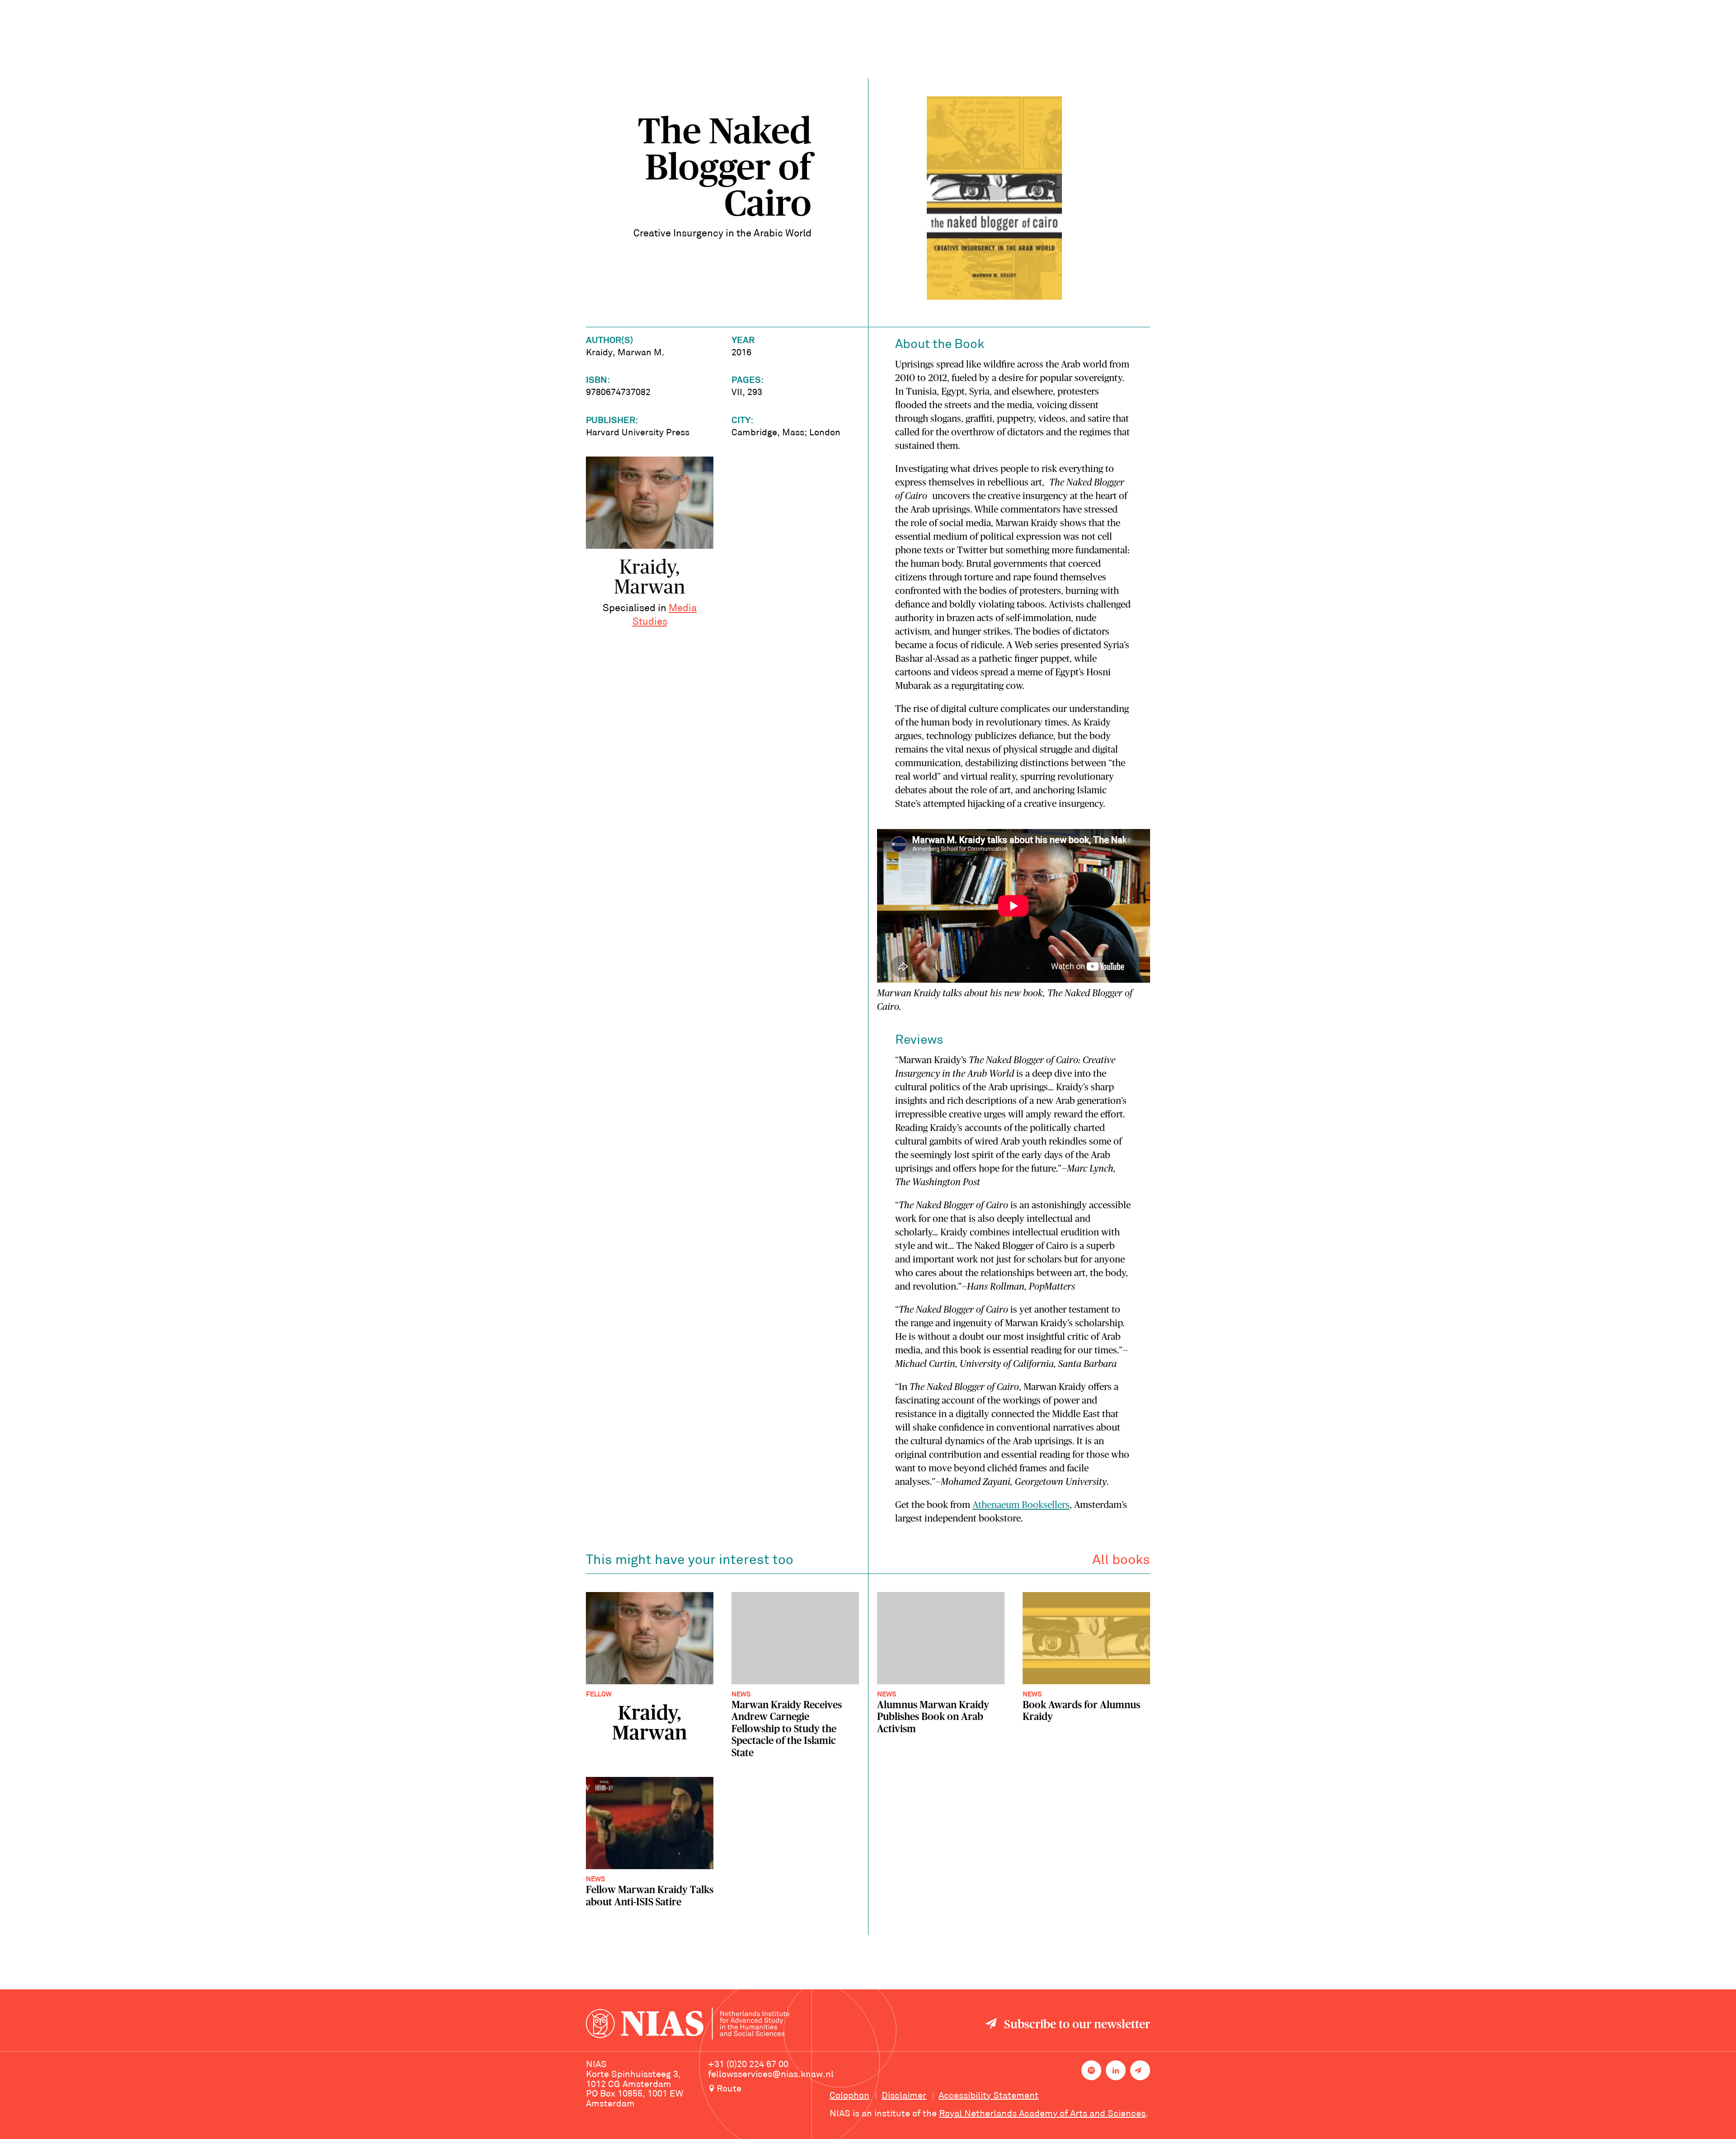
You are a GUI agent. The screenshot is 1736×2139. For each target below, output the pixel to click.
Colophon (849, 2096)
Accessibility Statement (988, 2096)
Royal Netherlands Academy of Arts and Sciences (1042, 2114)
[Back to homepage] (688, 2025)
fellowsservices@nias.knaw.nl (771, 2075)
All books (1121, 1561)
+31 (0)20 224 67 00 (748, 2065)
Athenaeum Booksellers (1021, 1505)
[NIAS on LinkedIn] (1116, 2070)
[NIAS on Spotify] (1091, 2070)
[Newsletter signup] (1140, 2070)
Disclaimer (904, 2096)
